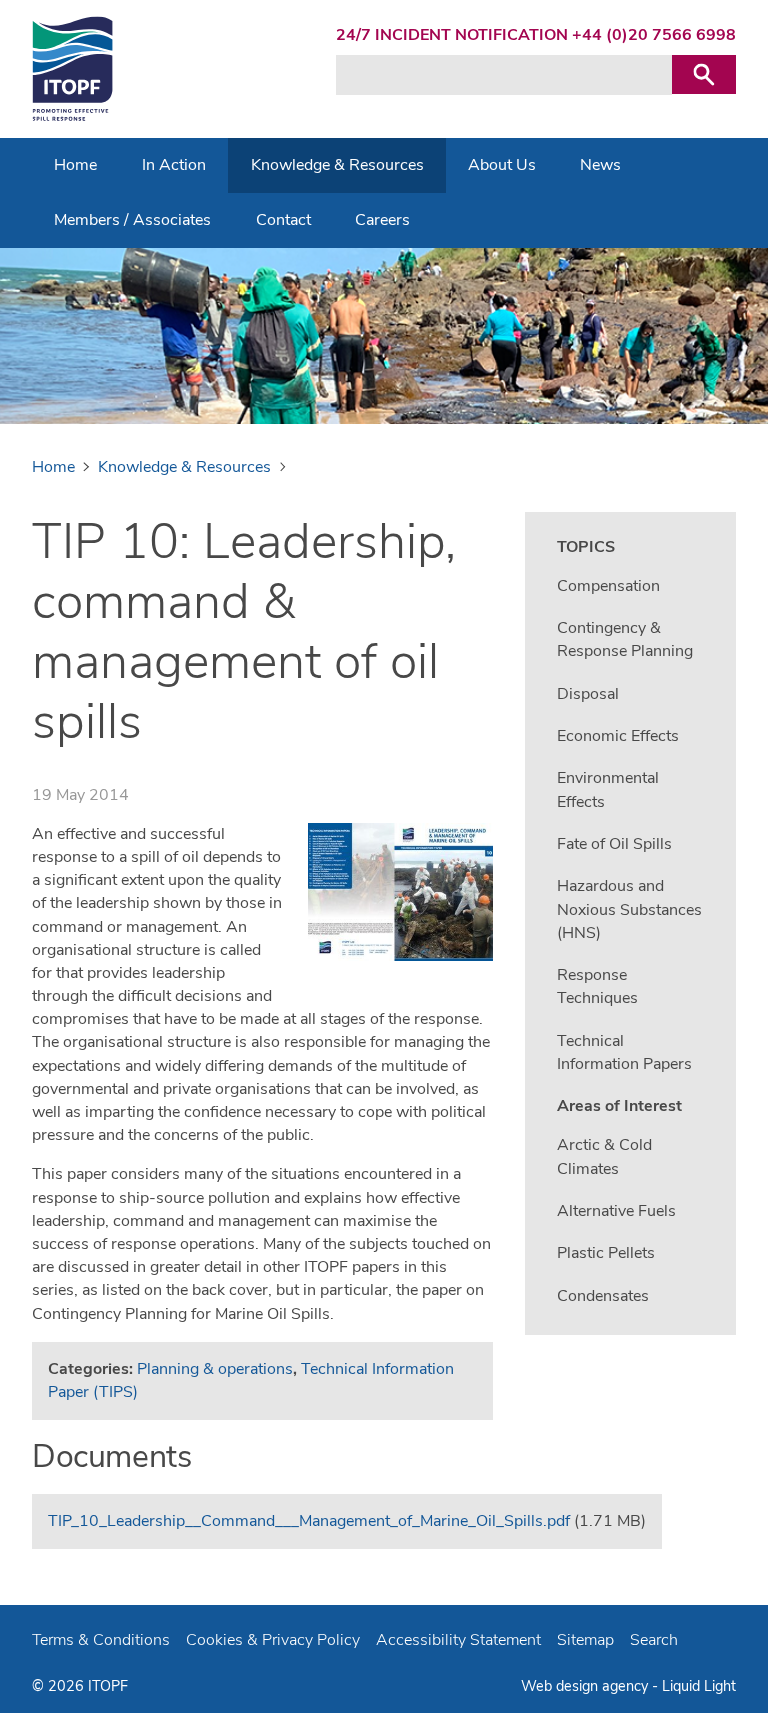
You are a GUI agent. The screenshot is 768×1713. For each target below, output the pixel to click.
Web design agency (586, 1686)
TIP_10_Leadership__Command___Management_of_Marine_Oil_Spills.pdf (309, 1521)
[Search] (704, 74)
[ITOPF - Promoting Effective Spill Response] (72, 69)
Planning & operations (215, 1369)
